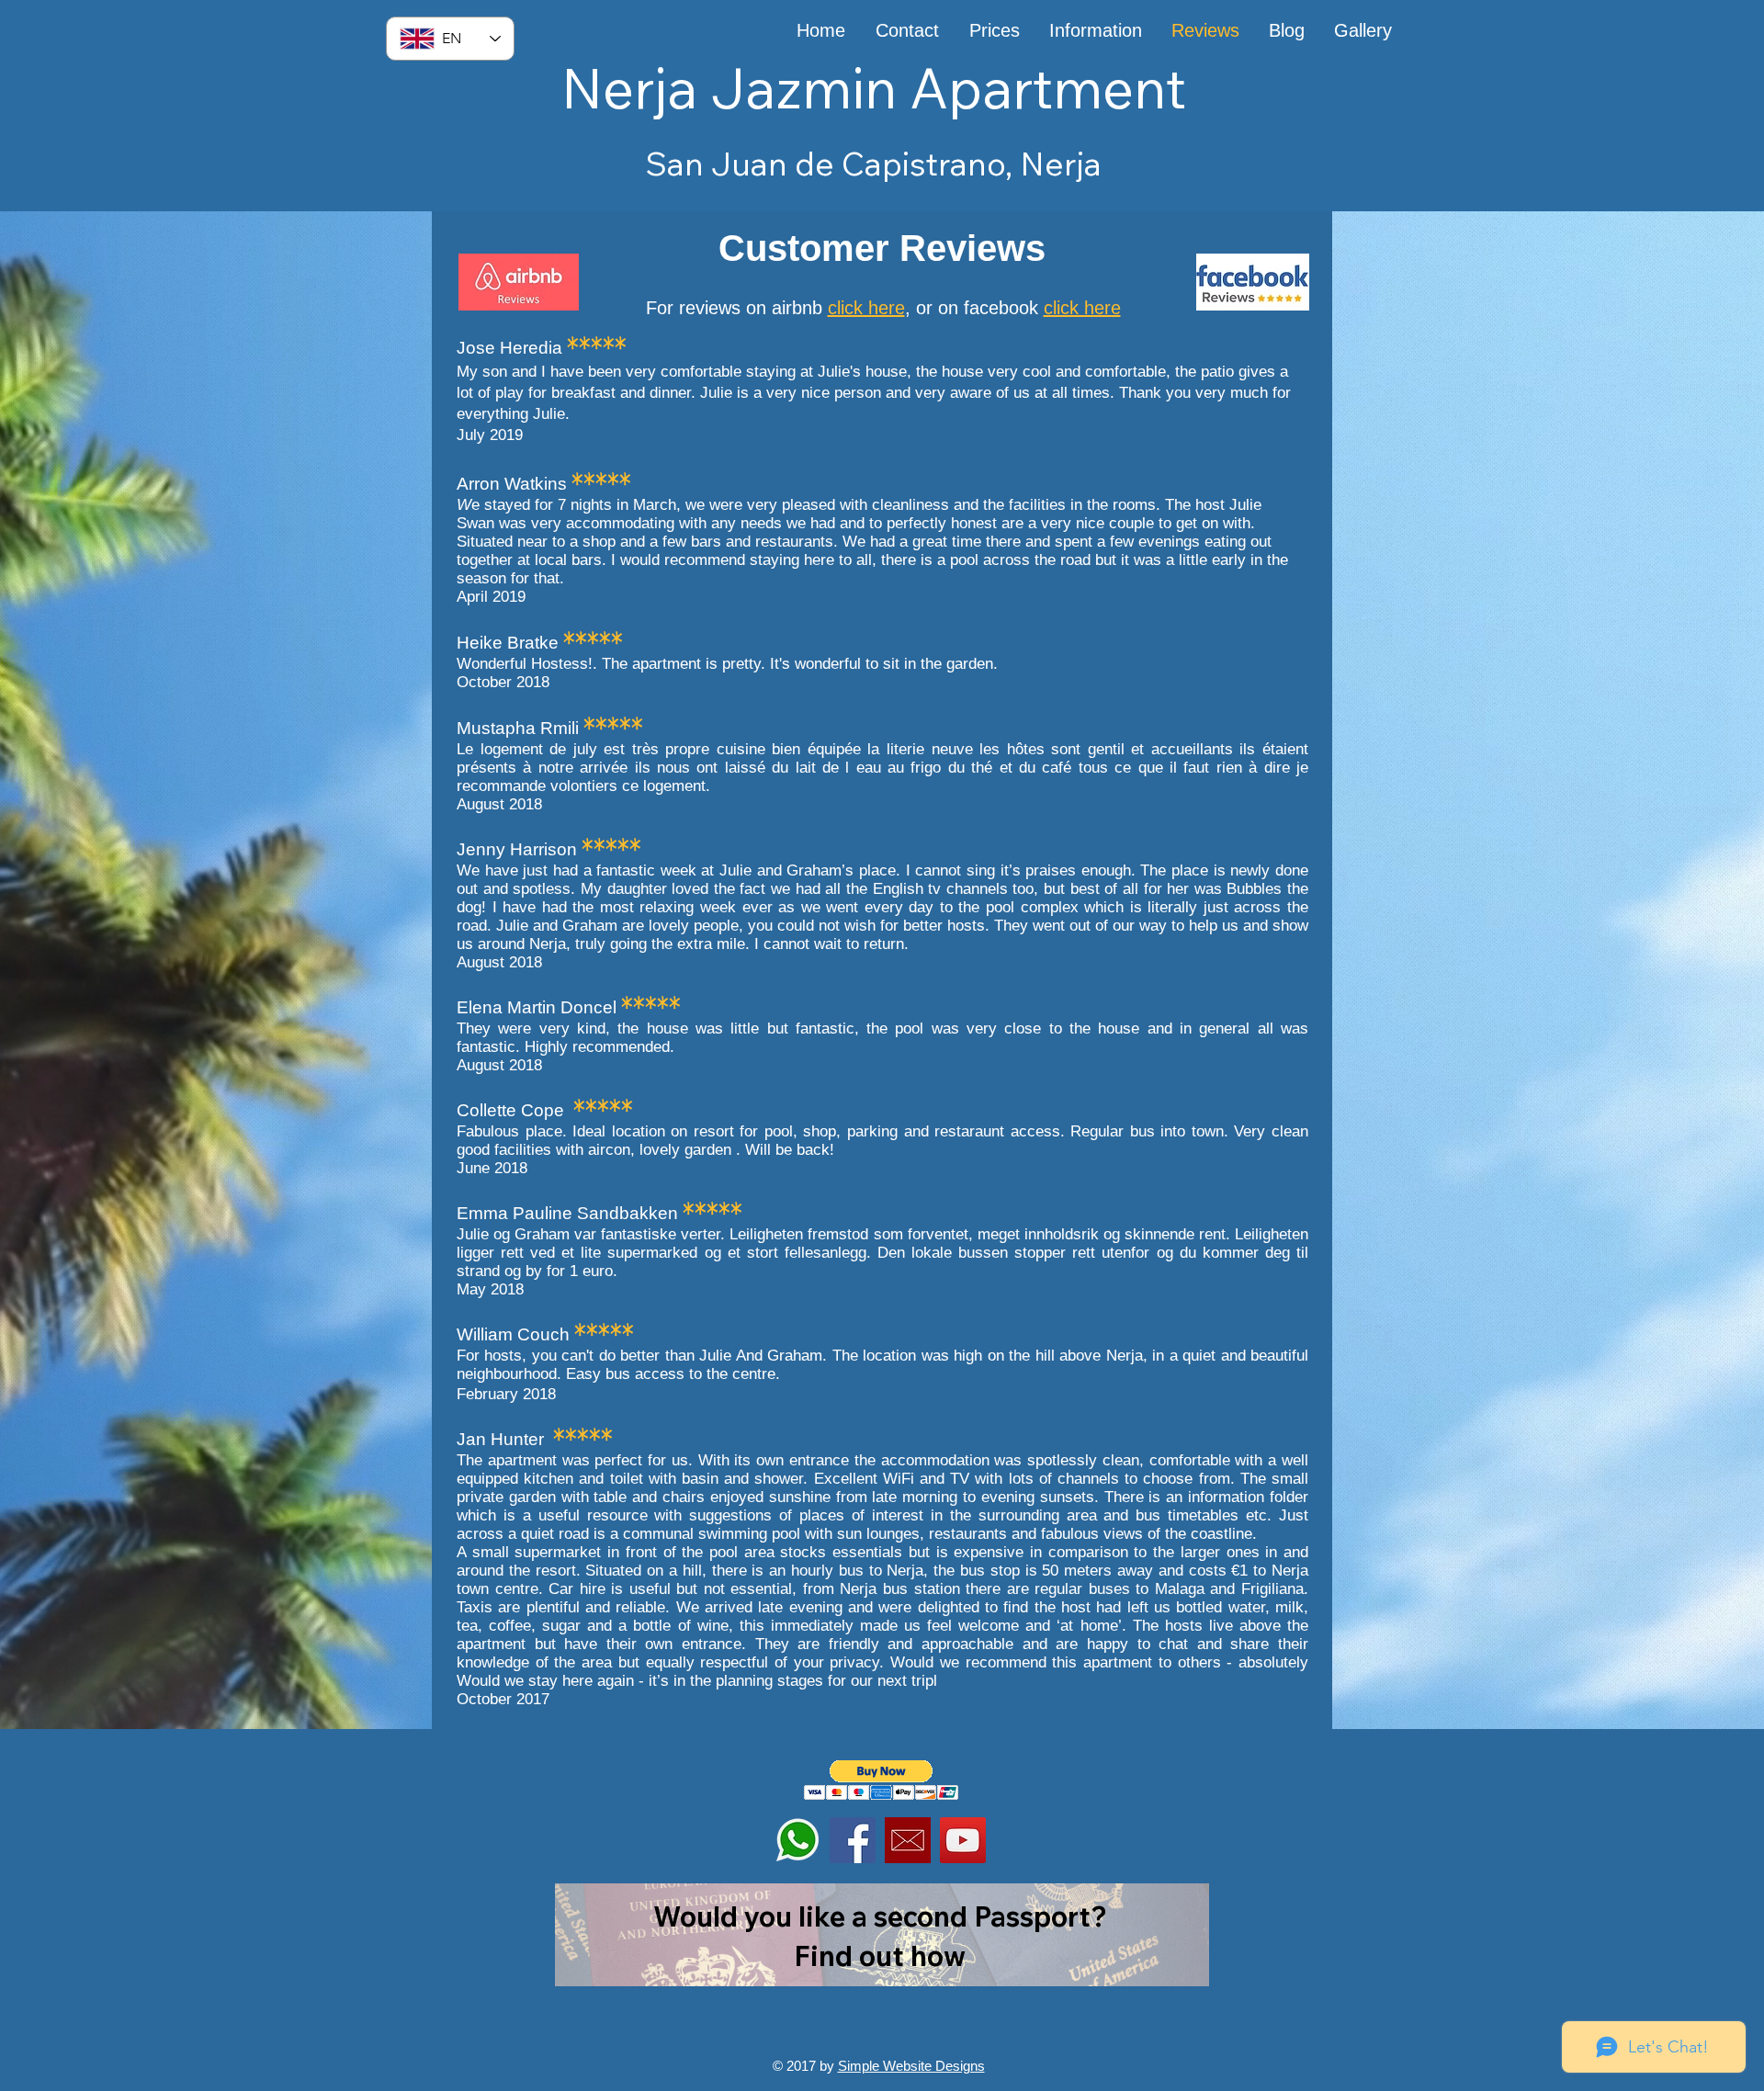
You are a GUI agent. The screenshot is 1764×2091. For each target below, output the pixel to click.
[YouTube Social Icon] (963, 1840)
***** (597, 345)
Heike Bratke (510, 643)
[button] (882, 1780)
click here (866, 308)
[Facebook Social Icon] (853, 1840)
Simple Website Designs (911, 2066)
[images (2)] (908, 1840)
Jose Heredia (512, 348)
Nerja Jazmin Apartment (874, 88)
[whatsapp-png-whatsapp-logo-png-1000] (797, 1840)
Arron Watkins (514, 484)
